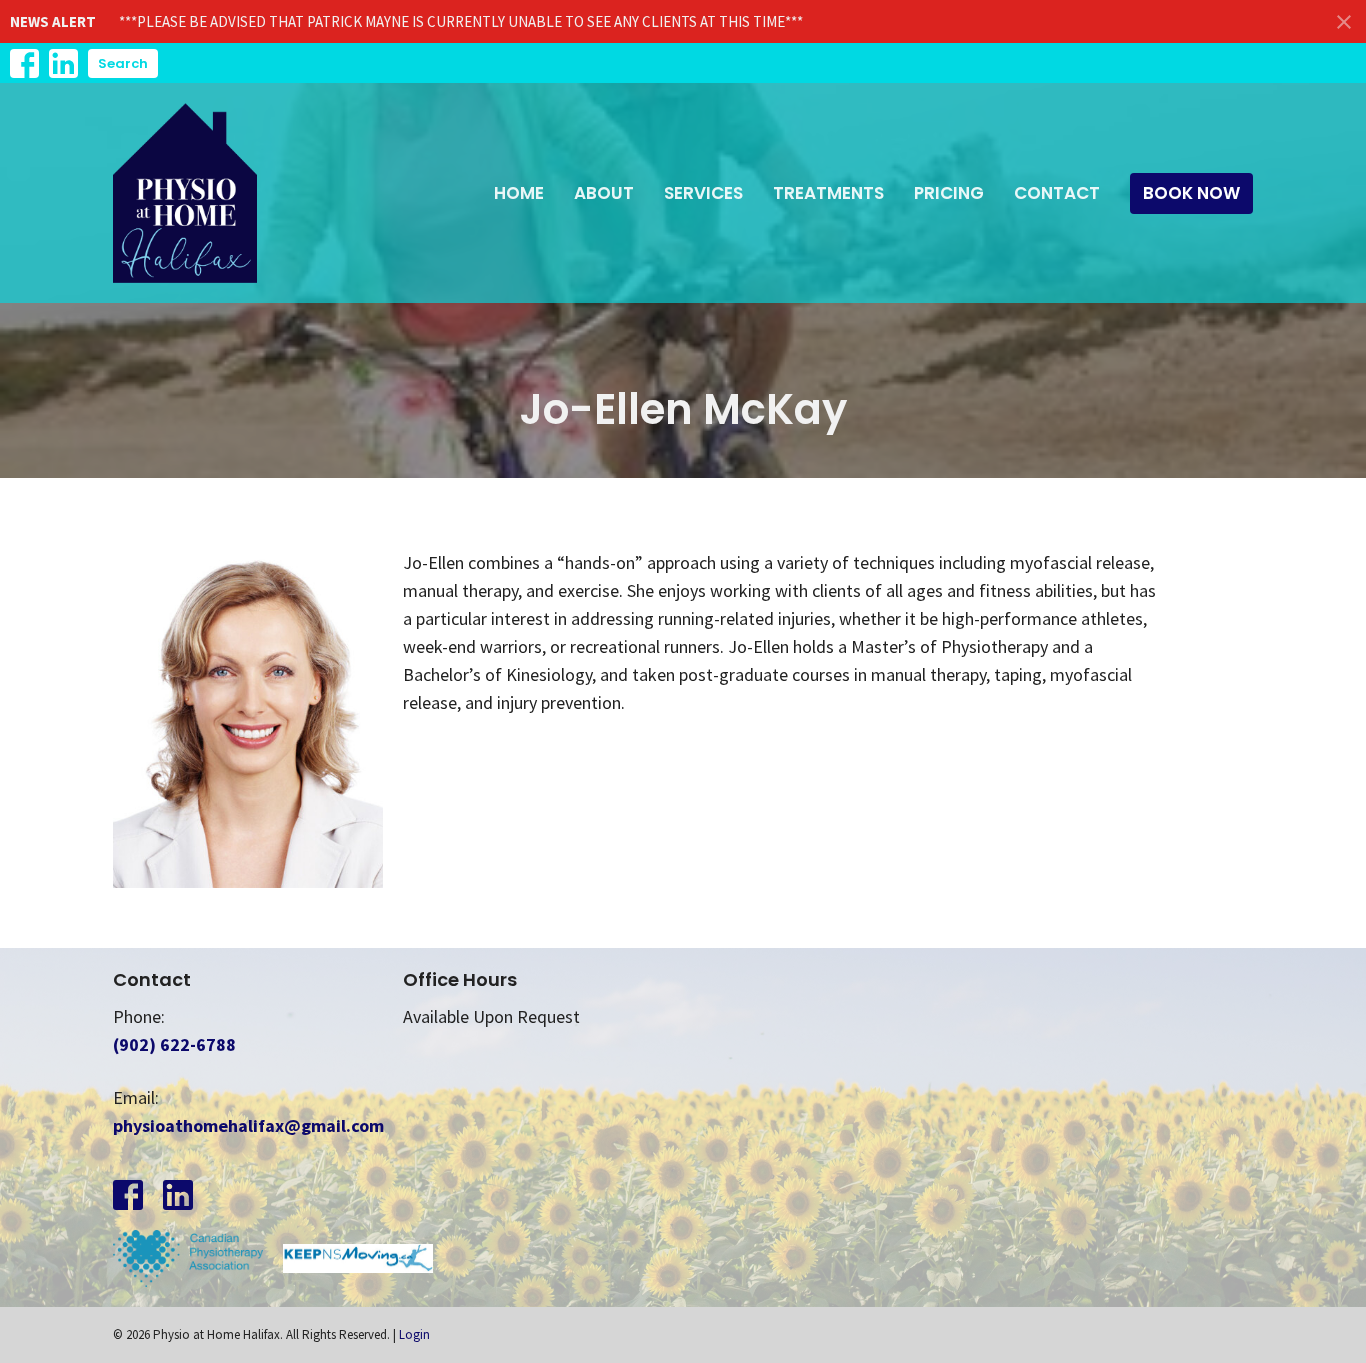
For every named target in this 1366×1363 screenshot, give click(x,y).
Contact (1057, 193)
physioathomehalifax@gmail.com (248, 1125)
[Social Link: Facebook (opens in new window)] (24, 63)
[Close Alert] (1344, 22)
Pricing (949, 193)
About (604, 193)
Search (123, 63)
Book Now (1191, 193)
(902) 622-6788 (174, 1044)
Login (414, 1334)
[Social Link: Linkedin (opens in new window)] (63, 63)
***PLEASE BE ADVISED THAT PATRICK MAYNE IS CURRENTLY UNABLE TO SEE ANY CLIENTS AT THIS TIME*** (461, 21)
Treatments (828, 193)
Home (519, 193)
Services (703, 193)
